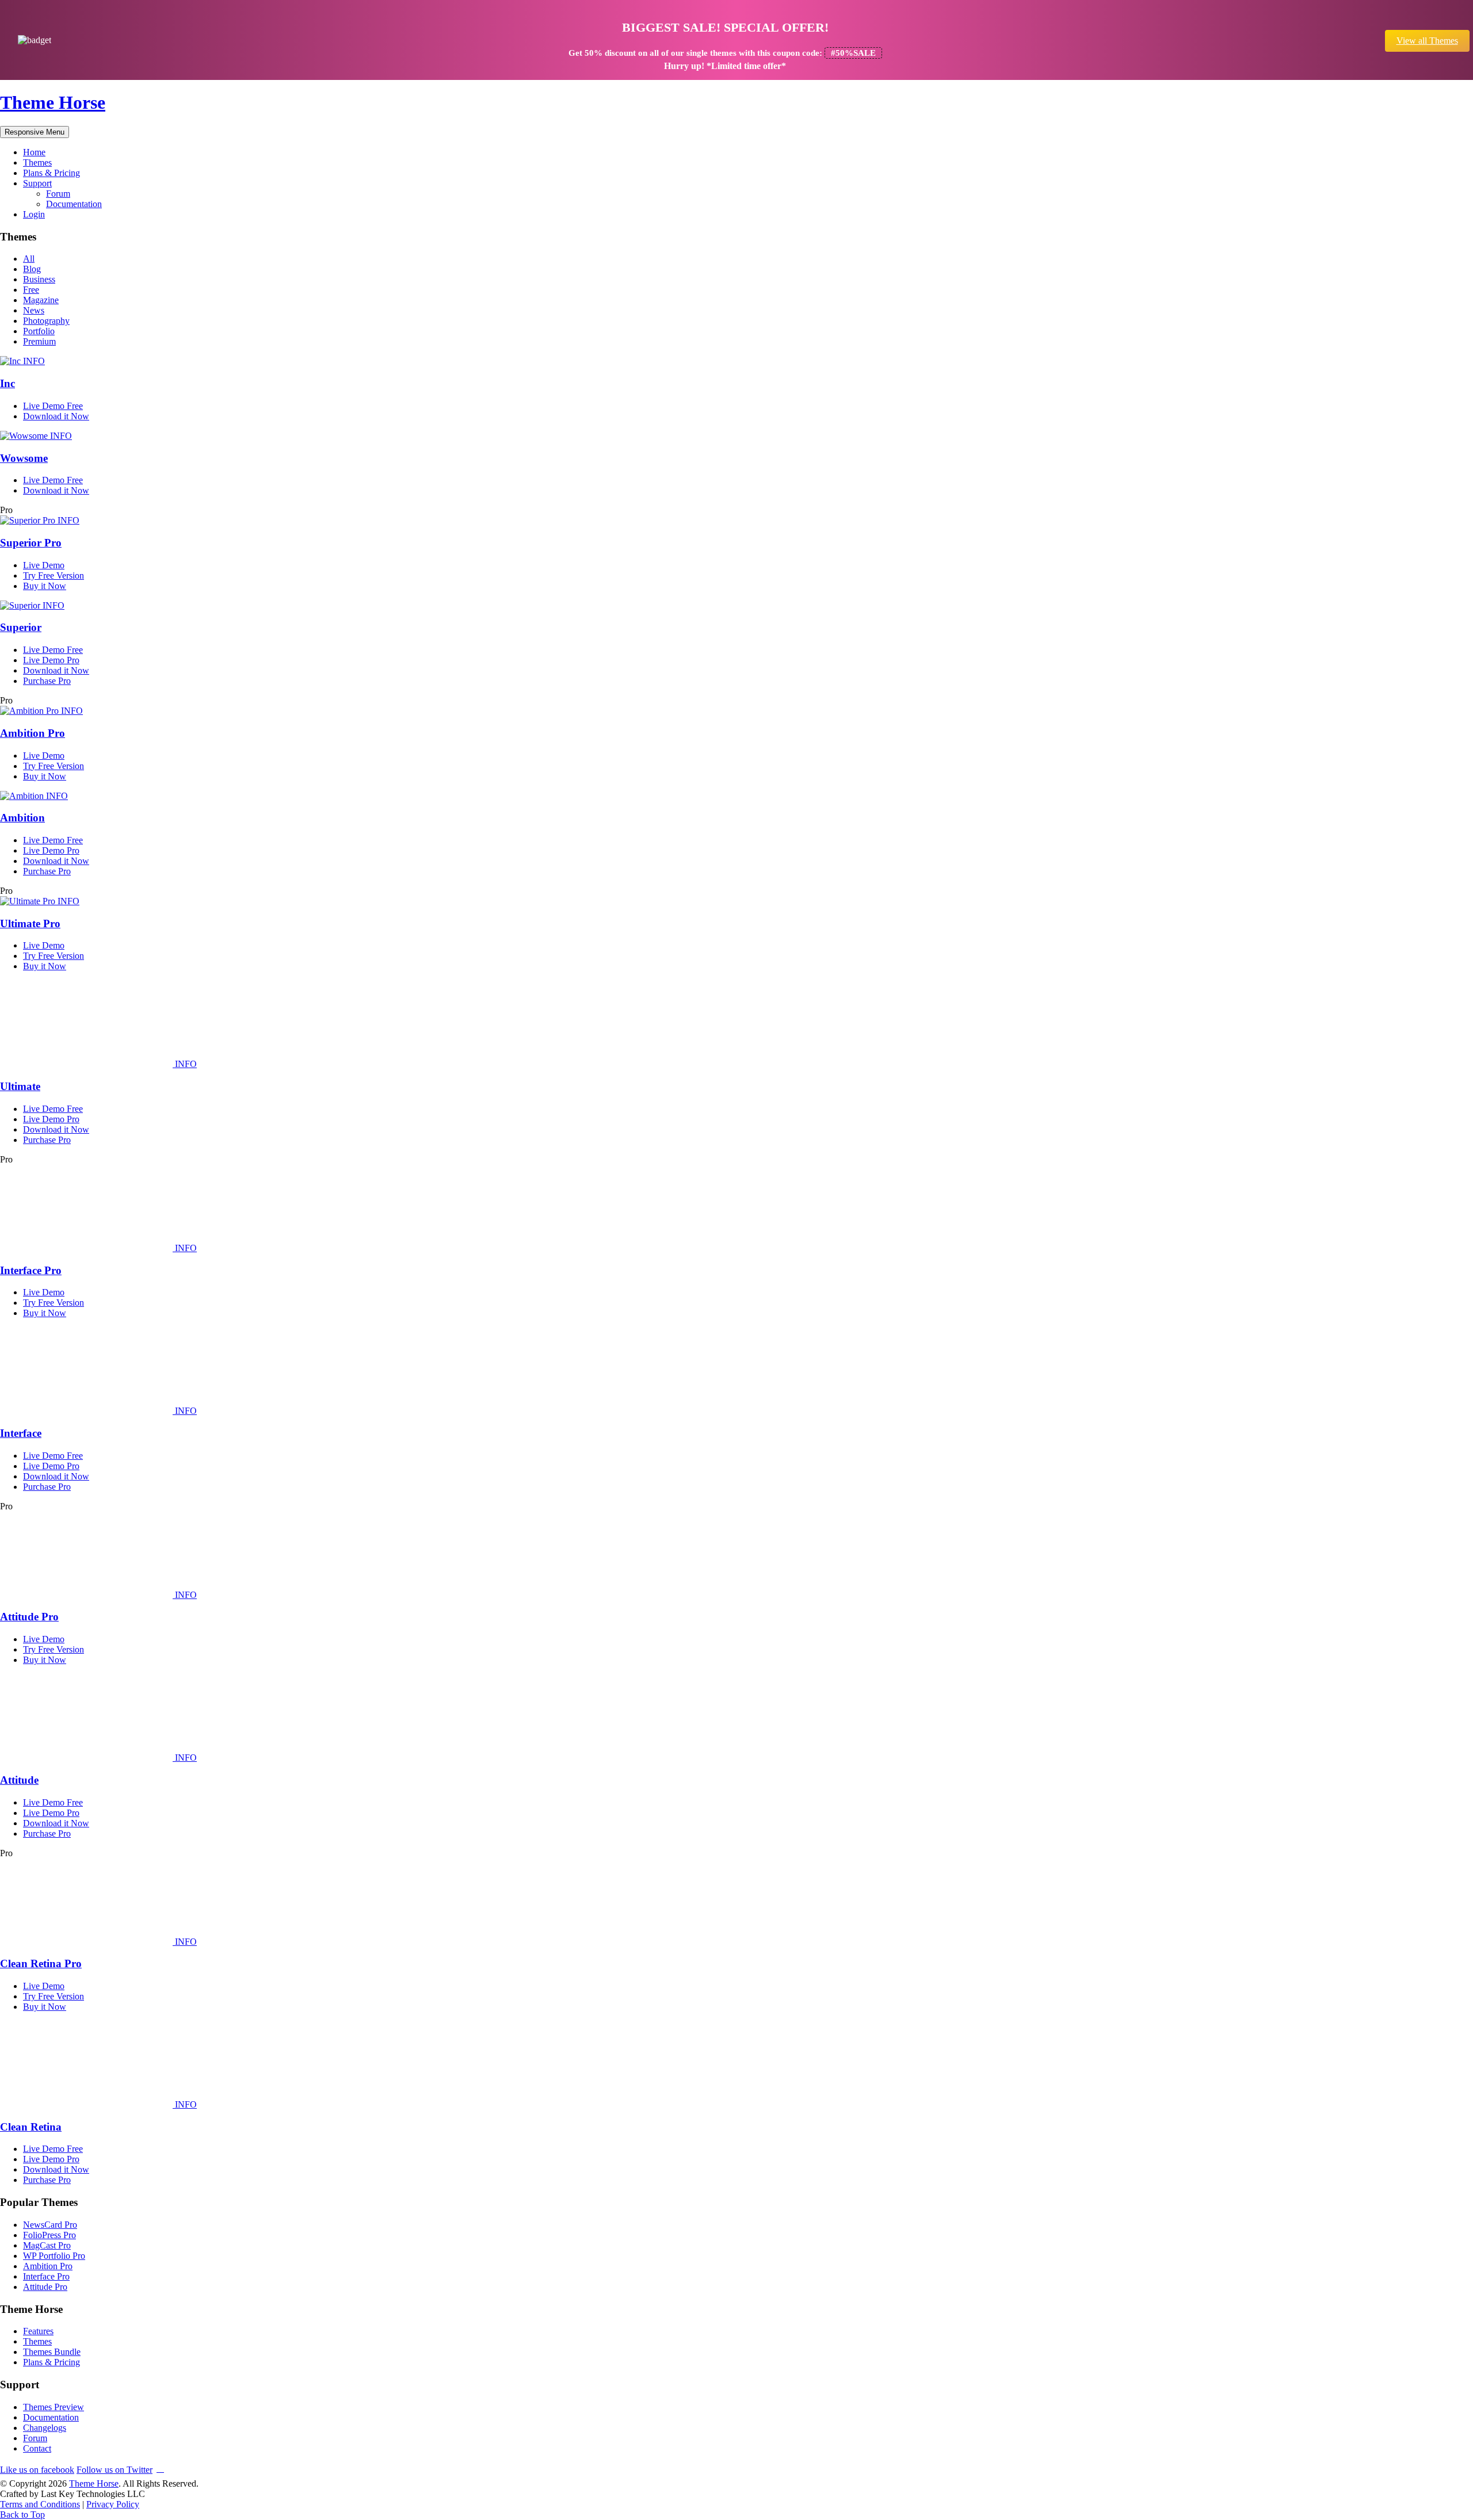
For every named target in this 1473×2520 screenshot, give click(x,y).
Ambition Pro (33, 733)
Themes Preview (54, 2407)
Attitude (19, 1780)
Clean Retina (31, 2127)
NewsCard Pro (50, 2225)
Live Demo (44, 565)
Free (31, 290)
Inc (7, 383)
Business (39, 279)
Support (37, 183)
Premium (39, 341)
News (34, 310)
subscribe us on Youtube (160, 2468)
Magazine (41, 300)
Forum (58, 194)
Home (34, 152)
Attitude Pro (29, 1617)
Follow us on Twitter (115, 2470)
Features (38, 2331)
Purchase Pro (47, 681)
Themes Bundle (52, 2352)
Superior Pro (31, 543)
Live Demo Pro (51, 660)
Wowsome (24, 458)
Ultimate (20, 1086)
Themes (37, 162)
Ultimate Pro (30, 924)
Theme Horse (53, 102)
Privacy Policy (113, 2504)
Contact (37, 2448)
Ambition (22, 818)
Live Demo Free (53, 406)
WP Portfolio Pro (54, 2256)
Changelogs (45, 2428)
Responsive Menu (35, 132)
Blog (32, 269)
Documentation (74, 204)
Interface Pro (31, 1270)
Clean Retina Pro (41, 1963)
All (29, 259)
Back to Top (22, 2515)
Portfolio (39, 331)
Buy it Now (45, 586)
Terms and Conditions (40, 2504)
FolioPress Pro (49, 2235)
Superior (21, 627)
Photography (46, 321)
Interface (21, 1433)
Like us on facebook (37, 2470)
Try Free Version (54, 575)
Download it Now (56, 416)
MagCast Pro (47, 2245)
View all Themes (1427, 41)
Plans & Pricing (51, 173)
